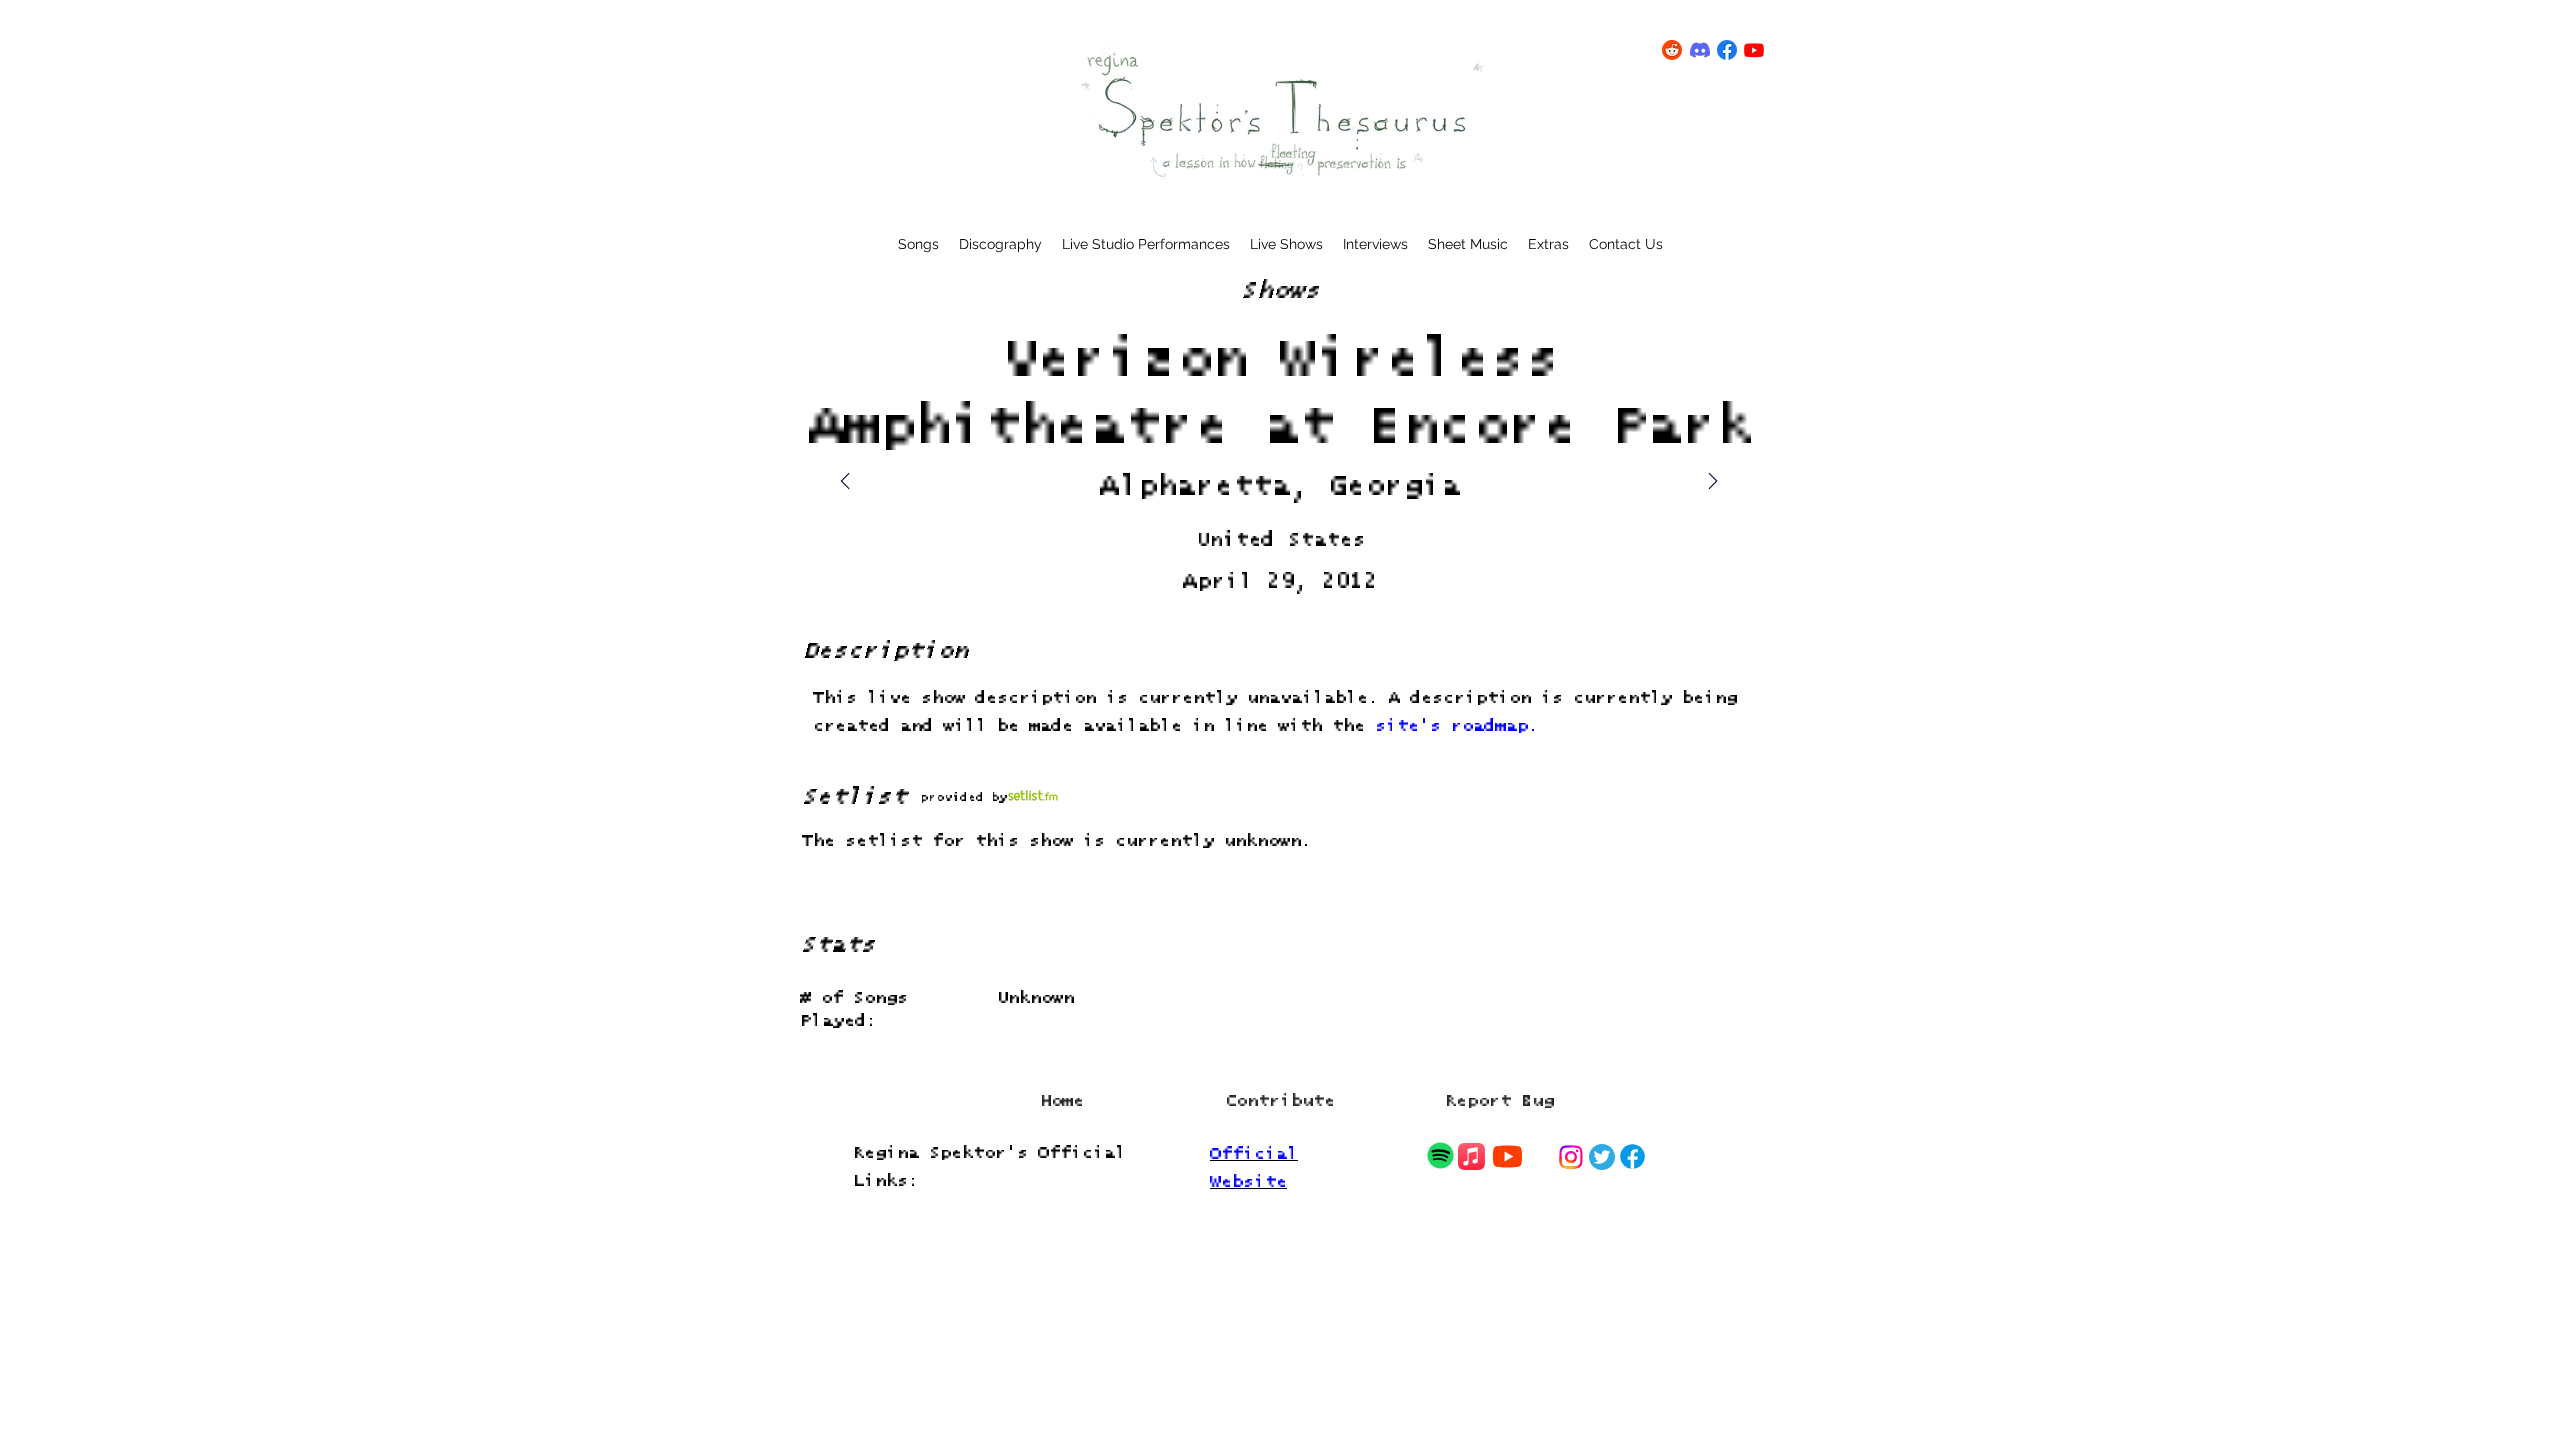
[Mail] (1713, 481)
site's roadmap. (1457, 726)
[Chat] (1440, 1156)
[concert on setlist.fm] (1033, 796)
